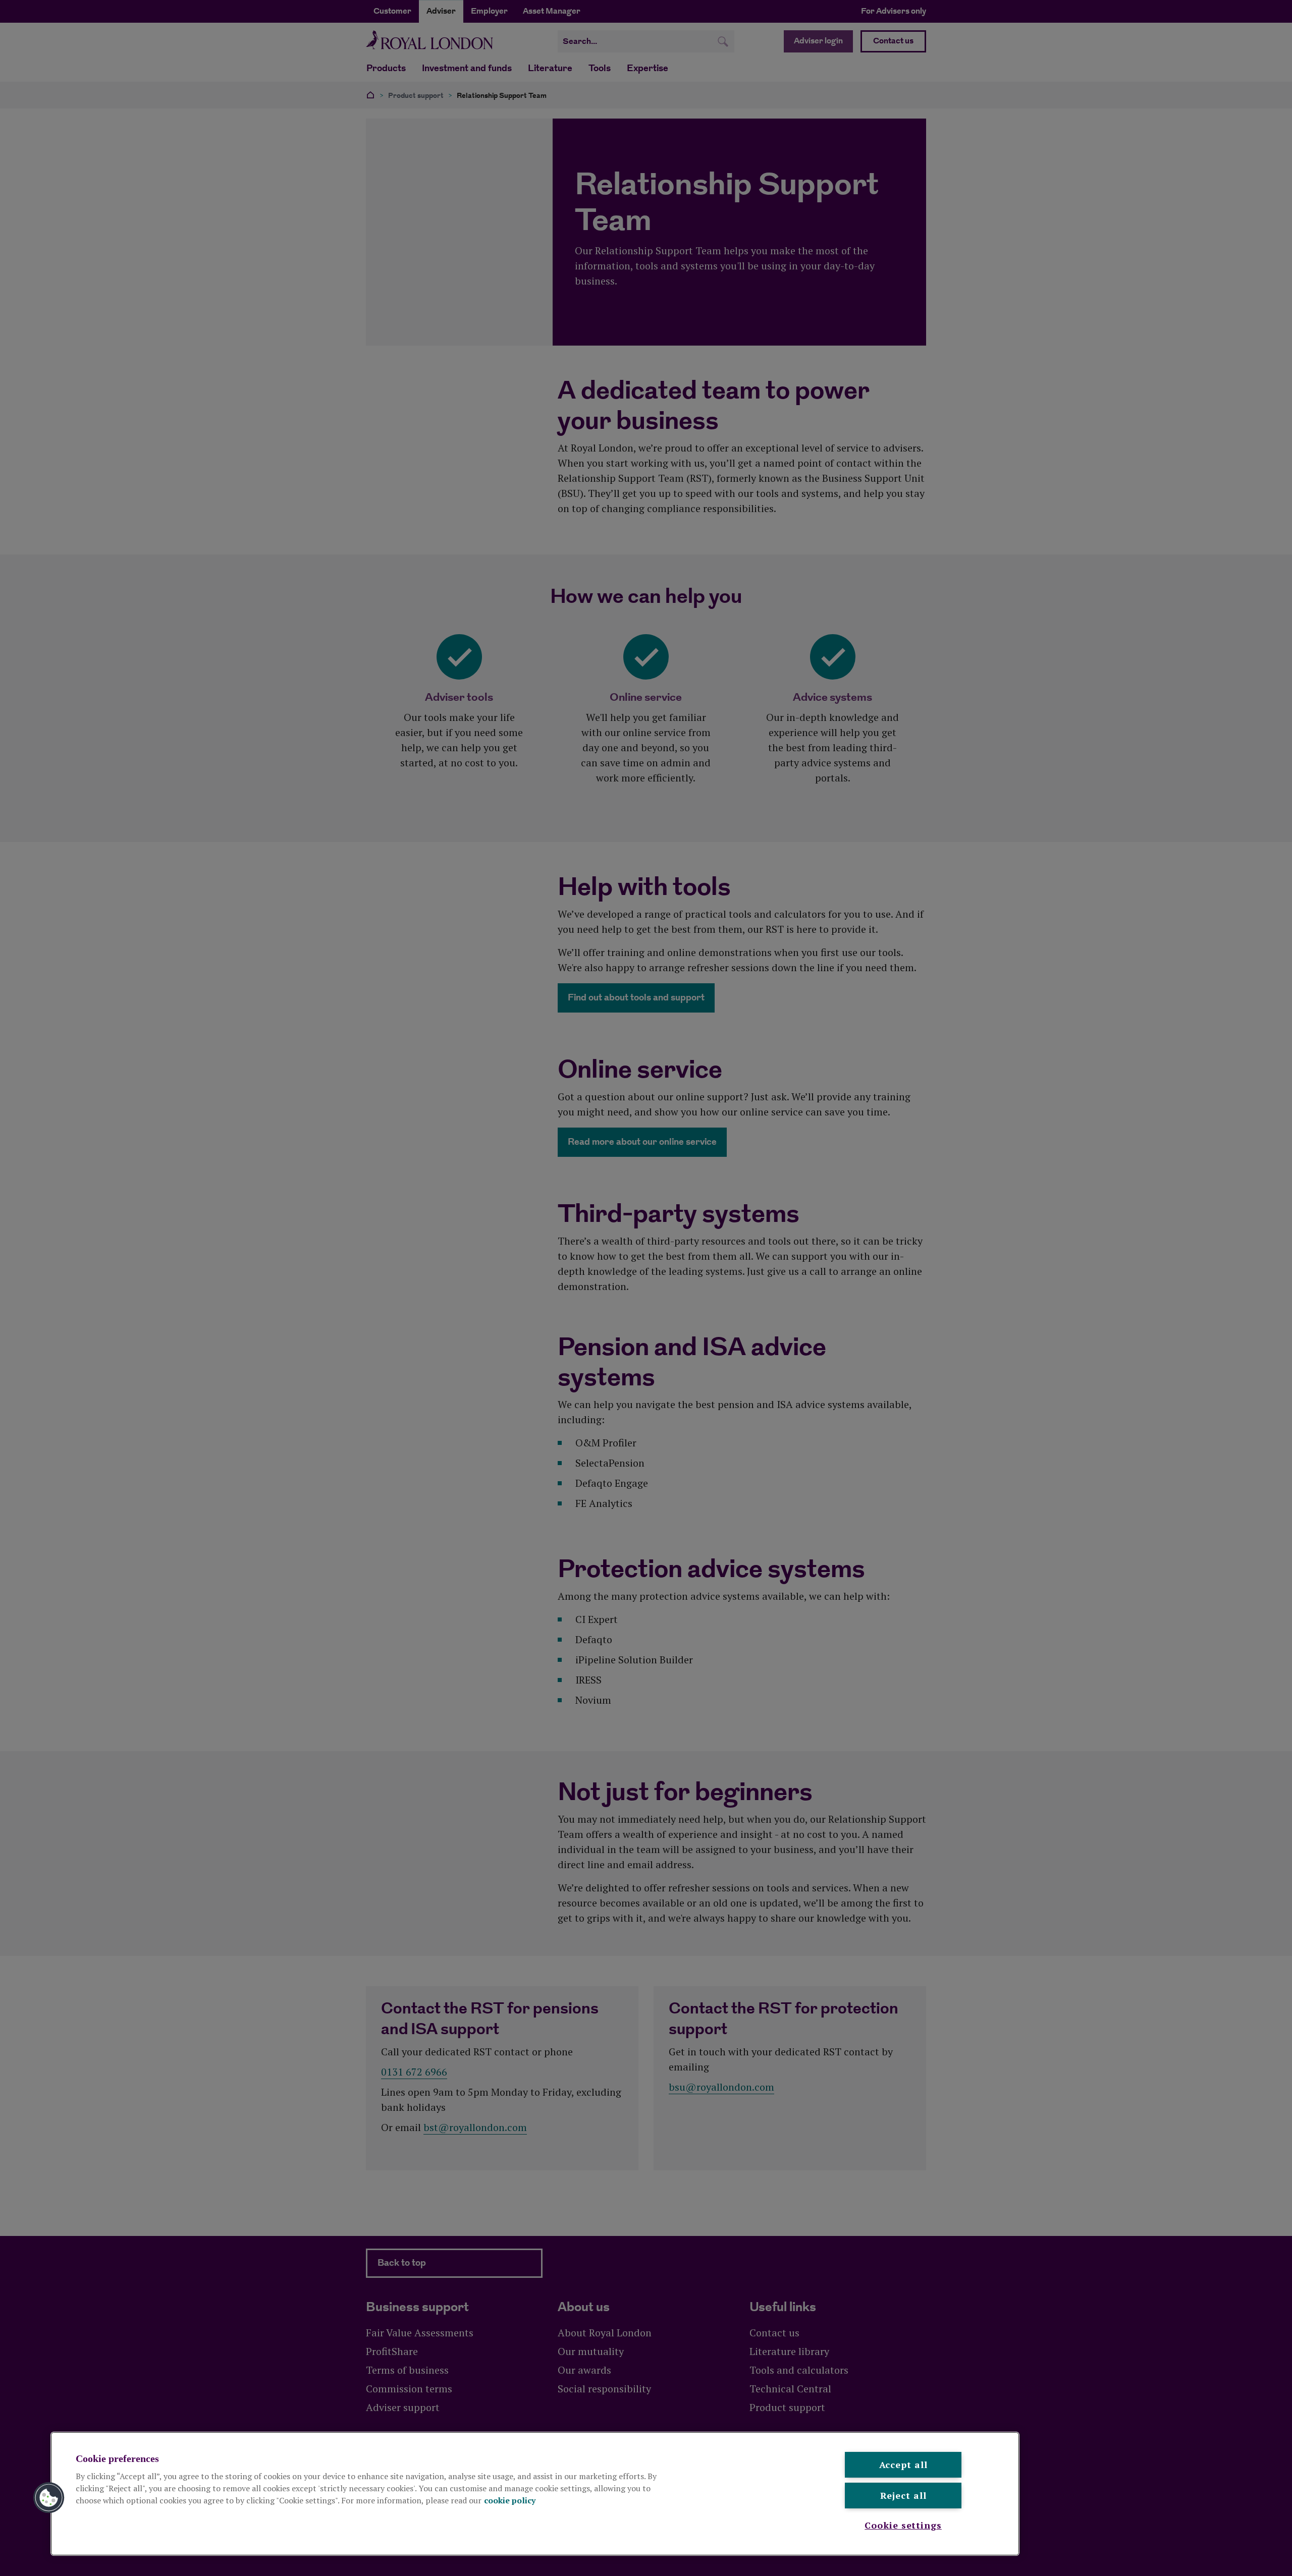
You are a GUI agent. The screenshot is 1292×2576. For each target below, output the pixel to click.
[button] (49, 2498)
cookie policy (510, 2500)
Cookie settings (903, 2525)
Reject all (903, 2495)
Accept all (903, 2465)
